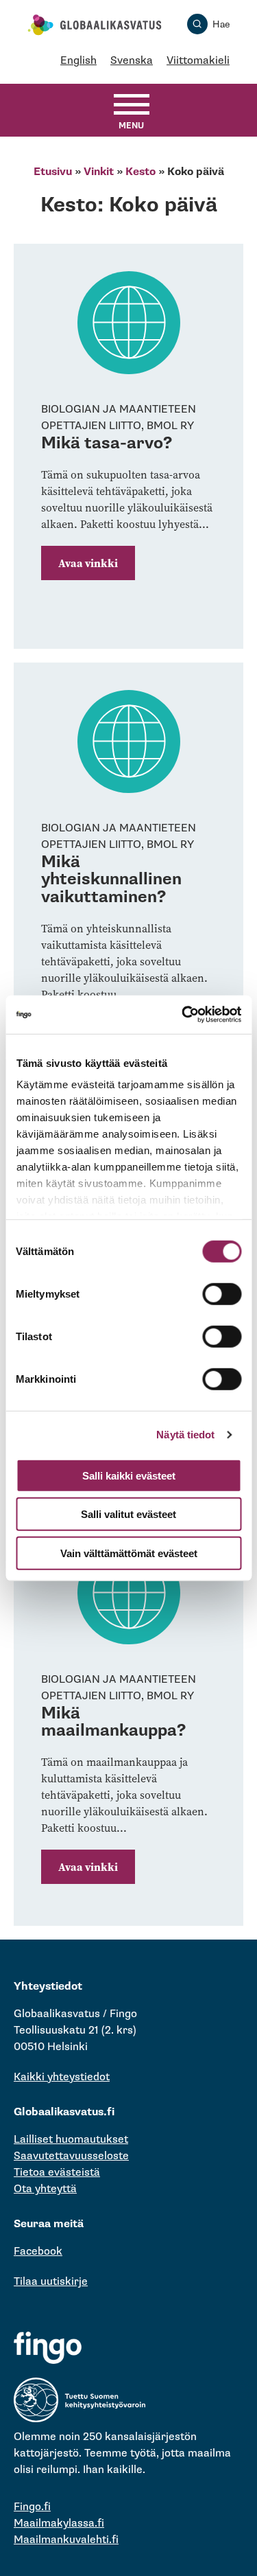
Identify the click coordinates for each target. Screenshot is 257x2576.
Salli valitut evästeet (128, 1514)
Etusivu (53, 172)
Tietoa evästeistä (57, 2173)
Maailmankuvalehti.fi (66, 2540)
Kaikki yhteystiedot (62, 2077)
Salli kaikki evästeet (129, 1475)
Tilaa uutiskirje (51, 2282)
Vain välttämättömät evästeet (129, 1553)
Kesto (140, 172)
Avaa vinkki (88, 563)
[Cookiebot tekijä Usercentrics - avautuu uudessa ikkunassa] (183, 1015)
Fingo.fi (32, 2507)
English (78, 61)
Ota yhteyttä (45, 2189)
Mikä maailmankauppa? (113, 1722)
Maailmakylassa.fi (59, 2523)
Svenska (132, 61)
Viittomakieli (198, 61)
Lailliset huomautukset (71, 2140)
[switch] (222, 1293)
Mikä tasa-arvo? (107, 443)
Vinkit (99, 172)
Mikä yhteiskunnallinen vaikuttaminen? (111, 879)
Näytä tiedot (185, 1435)
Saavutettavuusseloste (71, 2156)
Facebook (38, 2252)
